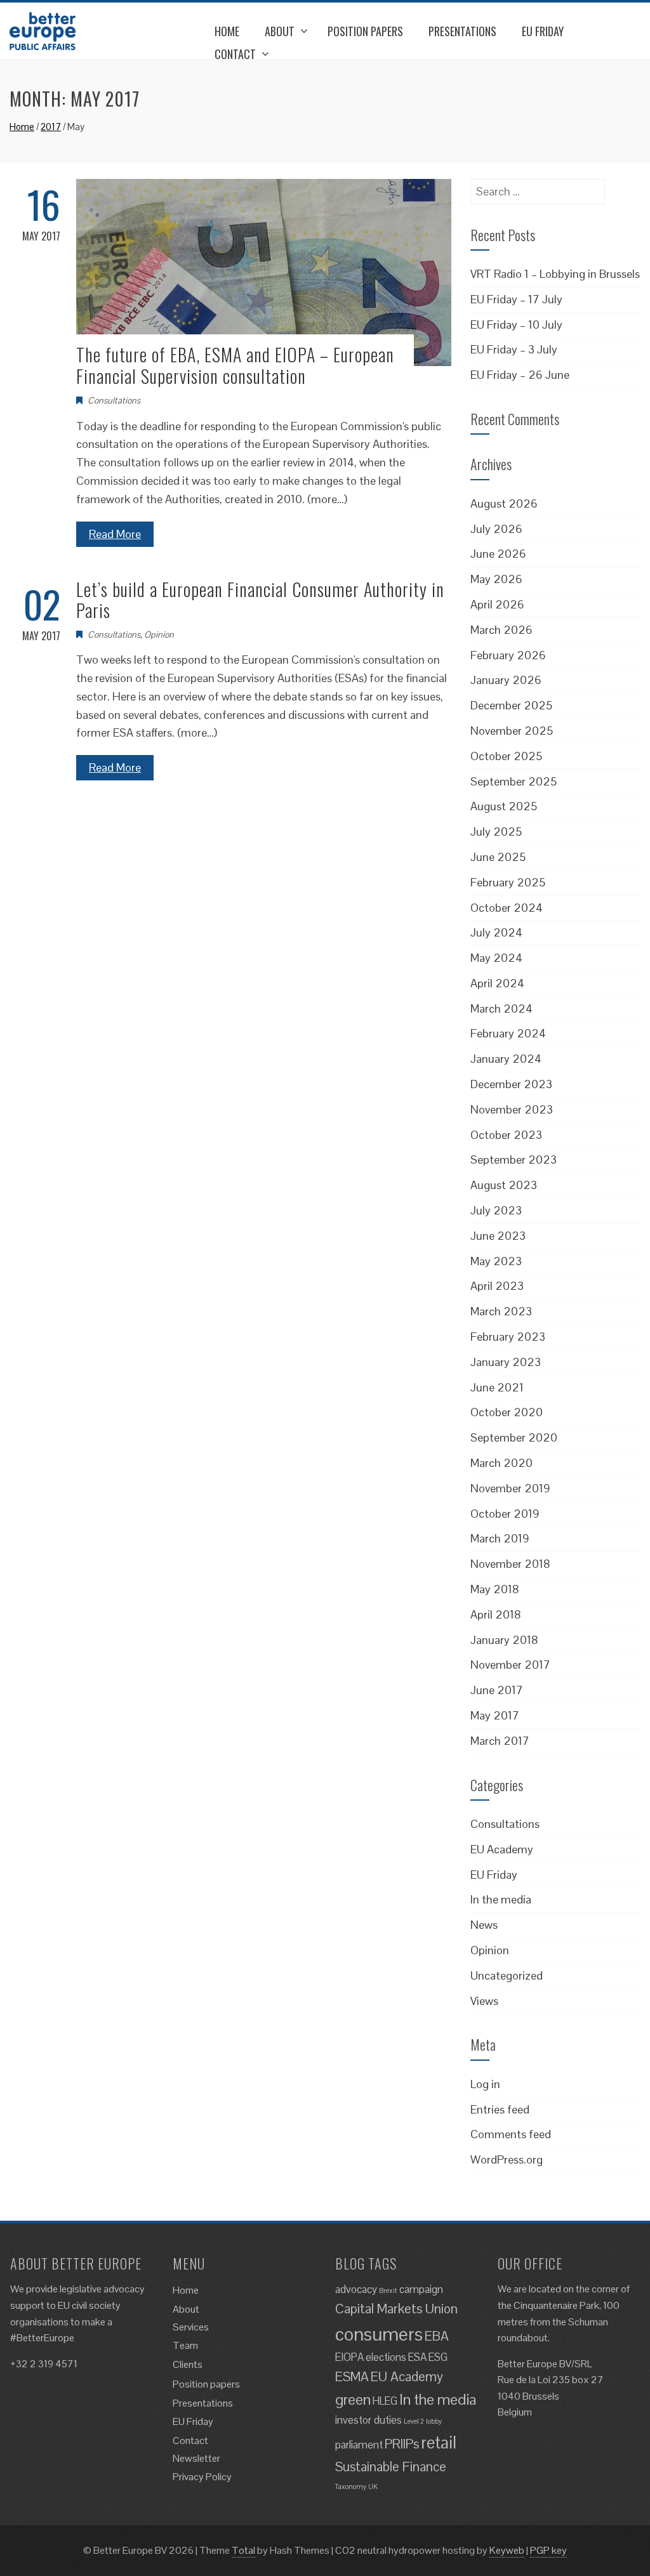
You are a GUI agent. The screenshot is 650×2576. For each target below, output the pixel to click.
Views (484, 2001)
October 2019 (505, 1514)
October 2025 (506, 756)
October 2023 (506, 1135)
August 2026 (504, 503)
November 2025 (512, 731)
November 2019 (510, 1488)
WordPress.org (507, 2159)
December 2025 (511, 705)
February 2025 (508, 882)
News (484, 1925)
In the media (501, 1899)
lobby (434, 2421)
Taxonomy (351, 2487)
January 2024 (506, 1059)
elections (386, 2357)
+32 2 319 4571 (44, 2364)
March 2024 (501, 1009)
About (280, 31)
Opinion (159, 634)
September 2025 (514, 781)
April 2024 (497, 983)
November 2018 (510, 1564)
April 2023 (497, 1286)
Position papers (365, 31)
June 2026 (498, 554)
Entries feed (500, 2109)
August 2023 (504, 1185)
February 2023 (508, 1337)
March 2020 (501, 1463)
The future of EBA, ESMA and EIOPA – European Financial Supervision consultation (235, 365)
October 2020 (507, 1412)
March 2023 (501, 1311)
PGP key (548, 2550)
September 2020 (514, 1437)
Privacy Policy (202, 2477)
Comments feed (511, 2134)
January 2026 (506, 680)
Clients (188, 2364)
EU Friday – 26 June (520, 375)
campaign (421, 2289)
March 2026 (501, 630)
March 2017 (500, 1741)
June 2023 (498, 1236)
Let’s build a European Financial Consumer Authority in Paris (260, 600)
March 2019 (500, 1538)
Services (191, 2327)
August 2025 (504, 806)
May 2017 (495, 1715)
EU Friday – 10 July (516, 325)
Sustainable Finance (391, 2467)
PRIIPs (402, 2444)
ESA (417, 2357)
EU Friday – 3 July (514, 349)
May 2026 (496, 579)
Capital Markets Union (396, 2309)
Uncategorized (507, 1975)
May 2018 (495, 1589)
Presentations (462, 31)
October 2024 (507, 908)
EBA (437, 2336)
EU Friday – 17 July (516, 299)
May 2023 (496, 1261)
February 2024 (508, 1033)
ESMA (352, 2376)
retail (439, 2442)
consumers (379, 2334)
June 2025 (498, 857)
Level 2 (414, 2421)
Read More (115, 534)
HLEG (385, 2401)
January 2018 (504, 1640)
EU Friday (543, 31)
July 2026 (496, 529)
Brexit (388, 2290)
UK (373, 2487)
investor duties (368, 2420)
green (353, 2399)
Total (243, 2550)
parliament (359, 2445)
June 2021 (497, 1387)
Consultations (114, 400)
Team (185, 2345)
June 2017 (497, 1690)
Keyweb (507, 2550)
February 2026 (508, 655)
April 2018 (496, 1614)
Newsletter (196, 2458)
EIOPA (349, 2357)
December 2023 (511, 1084)
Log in (485, 2084)
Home (227, 31)
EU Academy (502, 1849)
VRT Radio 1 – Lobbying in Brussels (555, 274)
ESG (438, 2357)
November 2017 (510, 1665)
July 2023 (496, 1210)
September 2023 (514, 1160)
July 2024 (496, 932)
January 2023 (506, 1362)
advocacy (356, 2289)
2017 (51, 127)
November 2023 (512, 1109)
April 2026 (497, 604)
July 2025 (496, 831)
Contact (235, 54)
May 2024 (496, 958)
